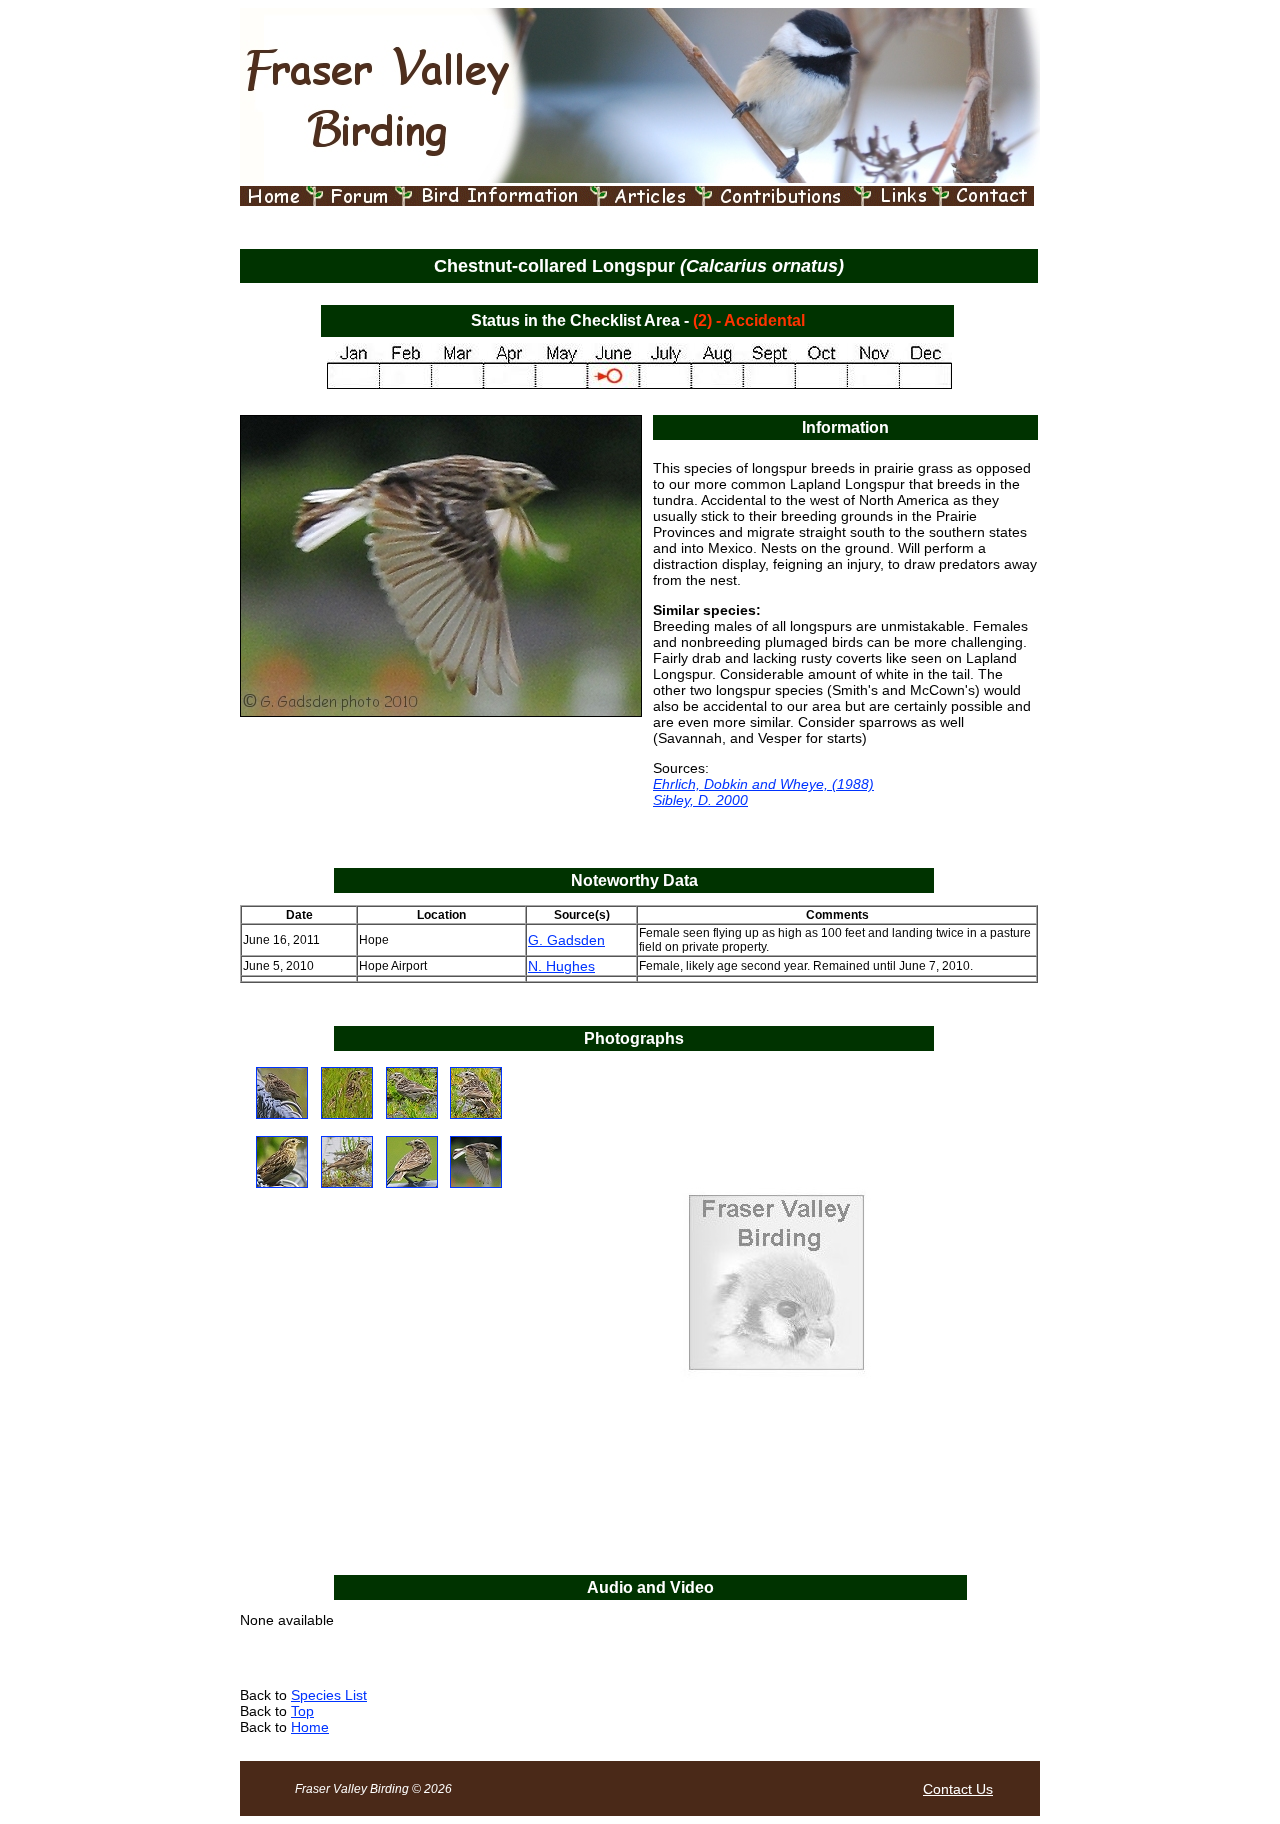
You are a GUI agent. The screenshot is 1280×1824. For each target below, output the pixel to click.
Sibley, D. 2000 (700, 800)
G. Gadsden (566, 940)
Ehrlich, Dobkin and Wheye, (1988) (763, 784)
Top (302, 1711)
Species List (329, 1695)
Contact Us (958, 1789)
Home (310, 1727)
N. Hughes (561, 966)
